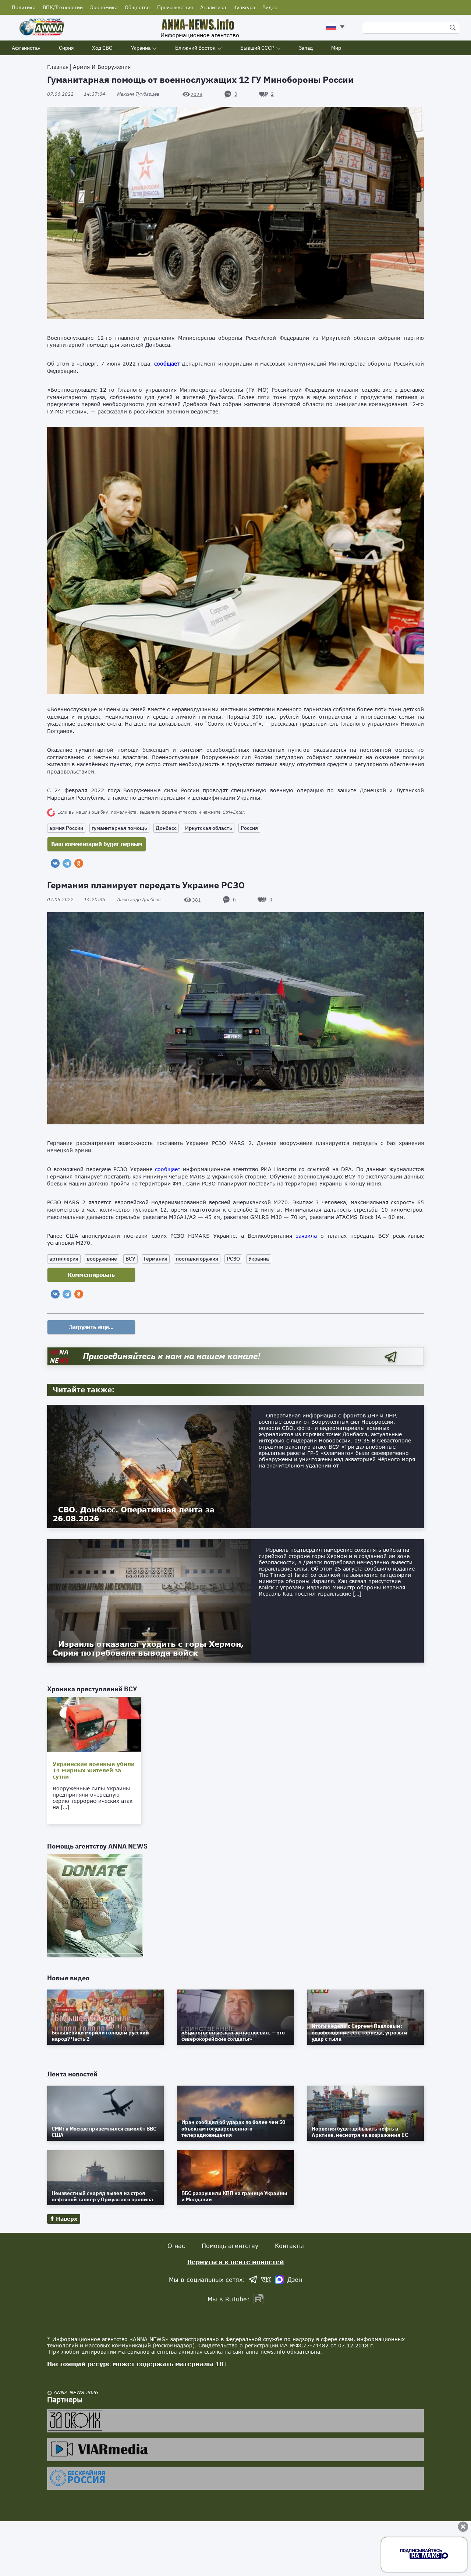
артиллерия (64, 1259)
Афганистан (26, 48)
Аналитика (213, 7)
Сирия (66, 48)
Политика (24, 7)
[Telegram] (67, 863)
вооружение (102, 1259)
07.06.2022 (76, 94)
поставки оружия (197, 1259)
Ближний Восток (195, 48)
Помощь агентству (230, 2246)
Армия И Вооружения (102, 67)
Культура (244, 7)
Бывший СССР (257, 48)
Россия (249, 828)
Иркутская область (209, 828)
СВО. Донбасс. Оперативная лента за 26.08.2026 (134, 1514)
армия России (66, 828)
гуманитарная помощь (119, 828)
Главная (58, 67)
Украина (141, 48)
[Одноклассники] (79, 863)
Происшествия (175, 7)
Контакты (289, 2246)
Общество (137, 7)
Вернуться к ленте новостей (236, 2262)
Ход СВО (102, 48)
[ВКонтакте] (55, 863)
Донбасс (166, 828)
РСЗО (233, 1259)
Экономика (104, 7)
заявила (306, 1236)
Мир (336, 48)
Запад (306, 48)
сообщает (167, 364)
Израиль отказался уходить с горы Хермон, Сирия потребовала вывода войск (148, 1648)
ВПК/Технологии (63, 7)
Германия (156, 1259)
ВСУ (130, 1259)
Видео (270, 7)
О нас (176, 2246)
